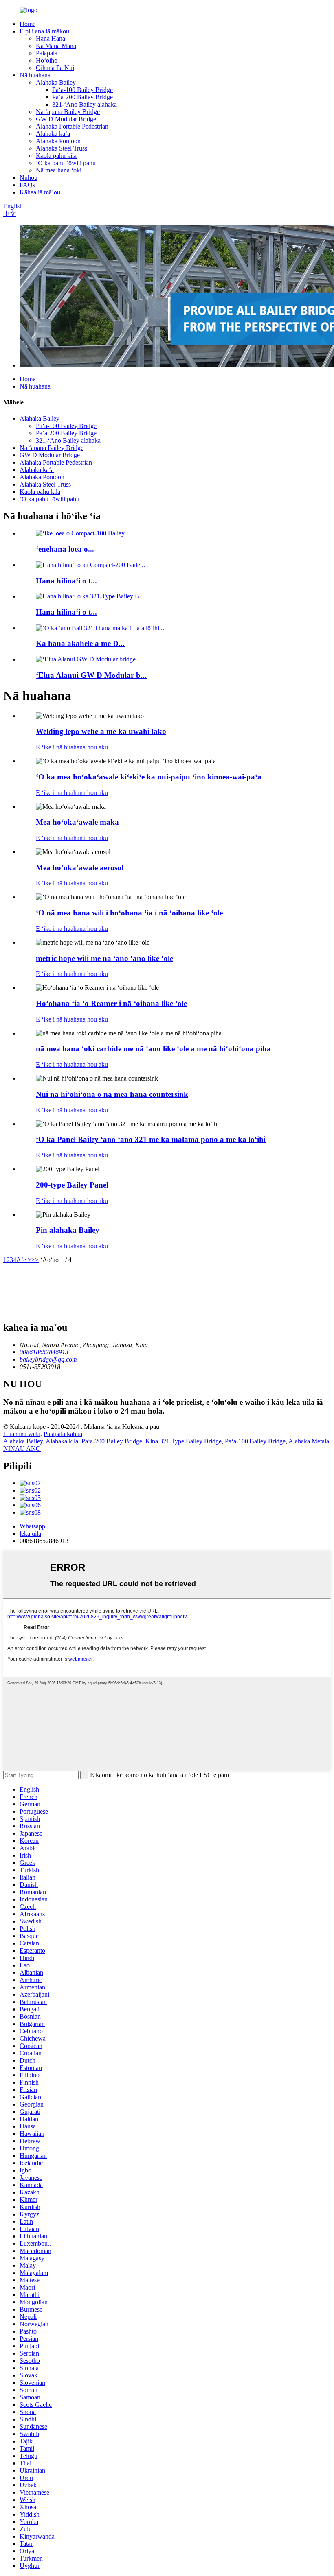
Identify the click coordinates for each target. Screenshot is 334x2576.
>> (35, 1260)
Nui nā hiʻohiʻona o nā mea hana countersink (112, 1094)
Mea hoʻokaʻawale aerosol (80, 868)
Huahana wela (22, 1434)
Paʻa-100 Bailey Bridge (82, 90)
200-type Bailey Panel (72, 1185)
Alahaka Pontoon (58, 141)
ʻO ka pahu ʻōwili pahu (66, 163)
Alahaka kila (62, 1441)
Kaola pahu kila (56, 156)
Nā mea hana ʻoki (59, 170)
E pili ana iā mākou (44, 31)
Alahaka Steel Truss (62, 148)
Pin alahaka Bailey (68, 1230)
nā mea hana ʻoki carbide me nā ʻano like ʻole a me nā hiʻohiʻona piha (153, 1049)
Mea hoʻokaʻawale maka (77, 822)
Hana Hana (51, 38)
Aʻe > (24, 1260)
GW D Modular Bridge (66, 119)
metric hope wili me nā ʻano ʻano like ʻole (104, 958)
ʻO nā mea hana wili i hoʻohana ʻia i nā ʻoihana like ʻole (129, 913)
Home (27, 24)
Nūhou (29, 178)
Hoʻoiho (47, 60)
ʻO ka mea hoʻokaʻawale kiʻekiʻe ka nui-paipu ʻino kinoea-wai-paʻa (149, 777)
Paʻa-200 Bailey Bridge (82, 97)
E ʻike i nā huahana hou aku (72, 747)
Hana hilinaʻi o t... (66, 581)
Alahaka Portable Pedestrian (72, 126)
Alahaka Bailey (56, 82)
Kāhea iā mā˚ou (40, 192)
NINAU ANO (22, 1448)
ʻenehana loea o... (65, 549)
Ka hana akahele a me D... (80, 643)
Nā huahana (35, 75)
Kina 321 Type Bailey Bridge (183, 1441)
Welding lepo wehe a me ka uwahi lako (101, 731)
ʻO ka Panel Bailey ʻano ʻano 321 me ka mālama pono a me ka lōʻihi (151, 1139)
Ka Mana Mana (56, 46)
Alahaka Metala (309, 1441)
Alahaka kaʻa (53, 134)
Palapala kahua (63, 1434)
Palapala (47, 53)
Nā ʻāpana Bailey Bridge (68, 112)
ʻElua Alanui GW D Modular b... (91, 675)
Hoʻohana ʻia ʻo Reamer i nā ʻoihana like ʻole (111, 1003)
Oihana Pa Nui (55, 68)
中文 (10, 214)
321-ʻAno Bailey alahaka (85, 104)
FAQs (27, 185)
